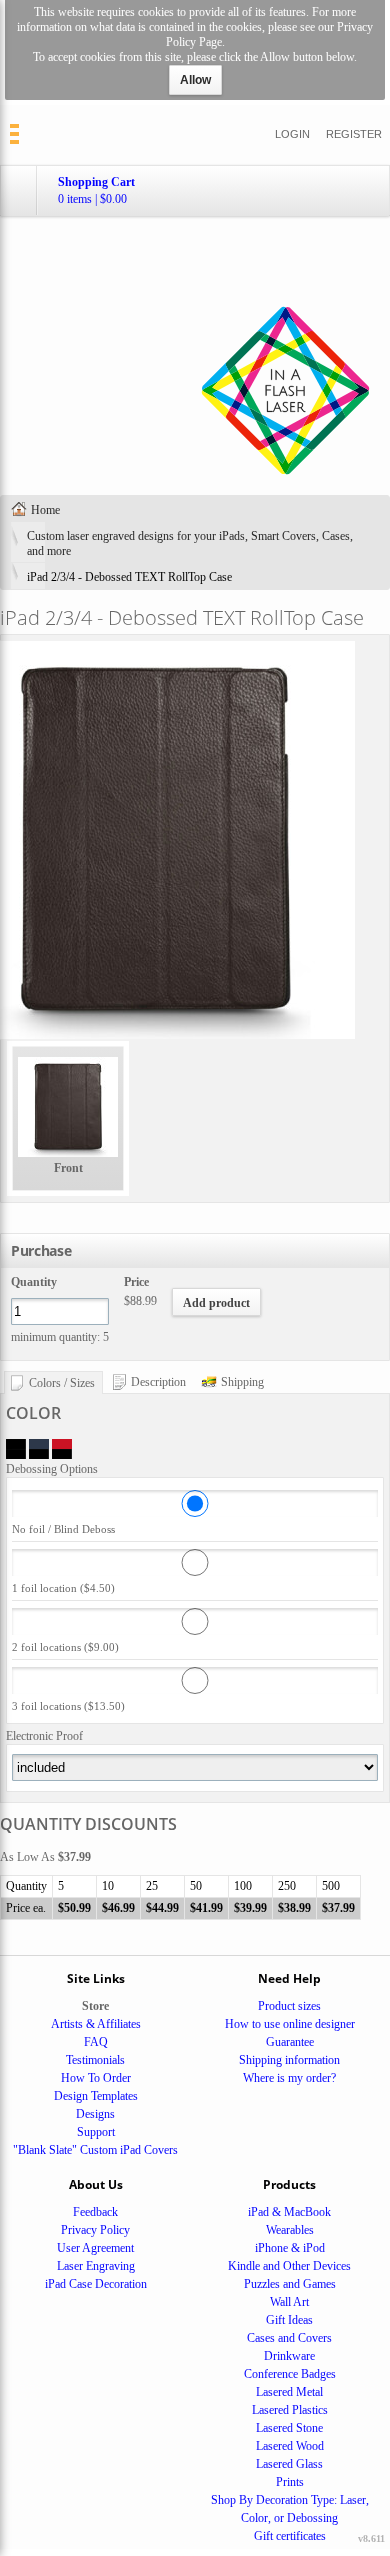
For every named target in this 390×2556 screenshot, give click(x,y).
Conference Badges (290, 2374)
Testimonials (95, 2060)
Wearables (290, 2230)
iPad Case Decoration (96, 2284)
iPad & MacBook (289, 2212)
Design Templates (96, 2096)
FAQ (96, 2042)
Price (136, 1282)
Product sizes (289, 2006)
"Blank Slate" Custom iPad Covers (95, 2150)
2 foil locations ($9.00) (65, 1647)
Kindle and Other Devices (289, 2266)
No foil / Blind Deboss (63, 1529)
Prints (290, 2482)
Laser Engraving (96, 2266)
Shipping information (289, 2060)
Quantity (34, 1282)
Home (45, 510)
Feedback (95, 2212)
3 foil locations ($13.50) (68, 1706)
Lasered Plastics (290, 2410)
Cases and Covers (289, 2338)
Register (354, 134)
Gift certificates (290, 2536)
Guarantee (290, 2042)
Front (68, 1168)
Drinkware (289, 2356)
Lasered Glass (289, 2464)
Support (96, 2132)
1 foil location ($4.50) (63, 1588)
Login (292, 134)
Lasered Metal (289, 2392)
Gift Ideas (289, 2320)
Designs (95, 2114)
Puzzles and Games (290, 2284)
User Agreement (95, 2248)
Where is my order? (289, 2078)
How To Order (96, 2078)
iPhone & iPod (290, 2248)
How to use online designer (290, 2024)
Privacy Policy (95, 2230)
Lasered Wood (290, 2446)
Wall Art (289, 2302)
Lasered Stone (289, 2428)
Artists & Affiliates (96, 2024)
